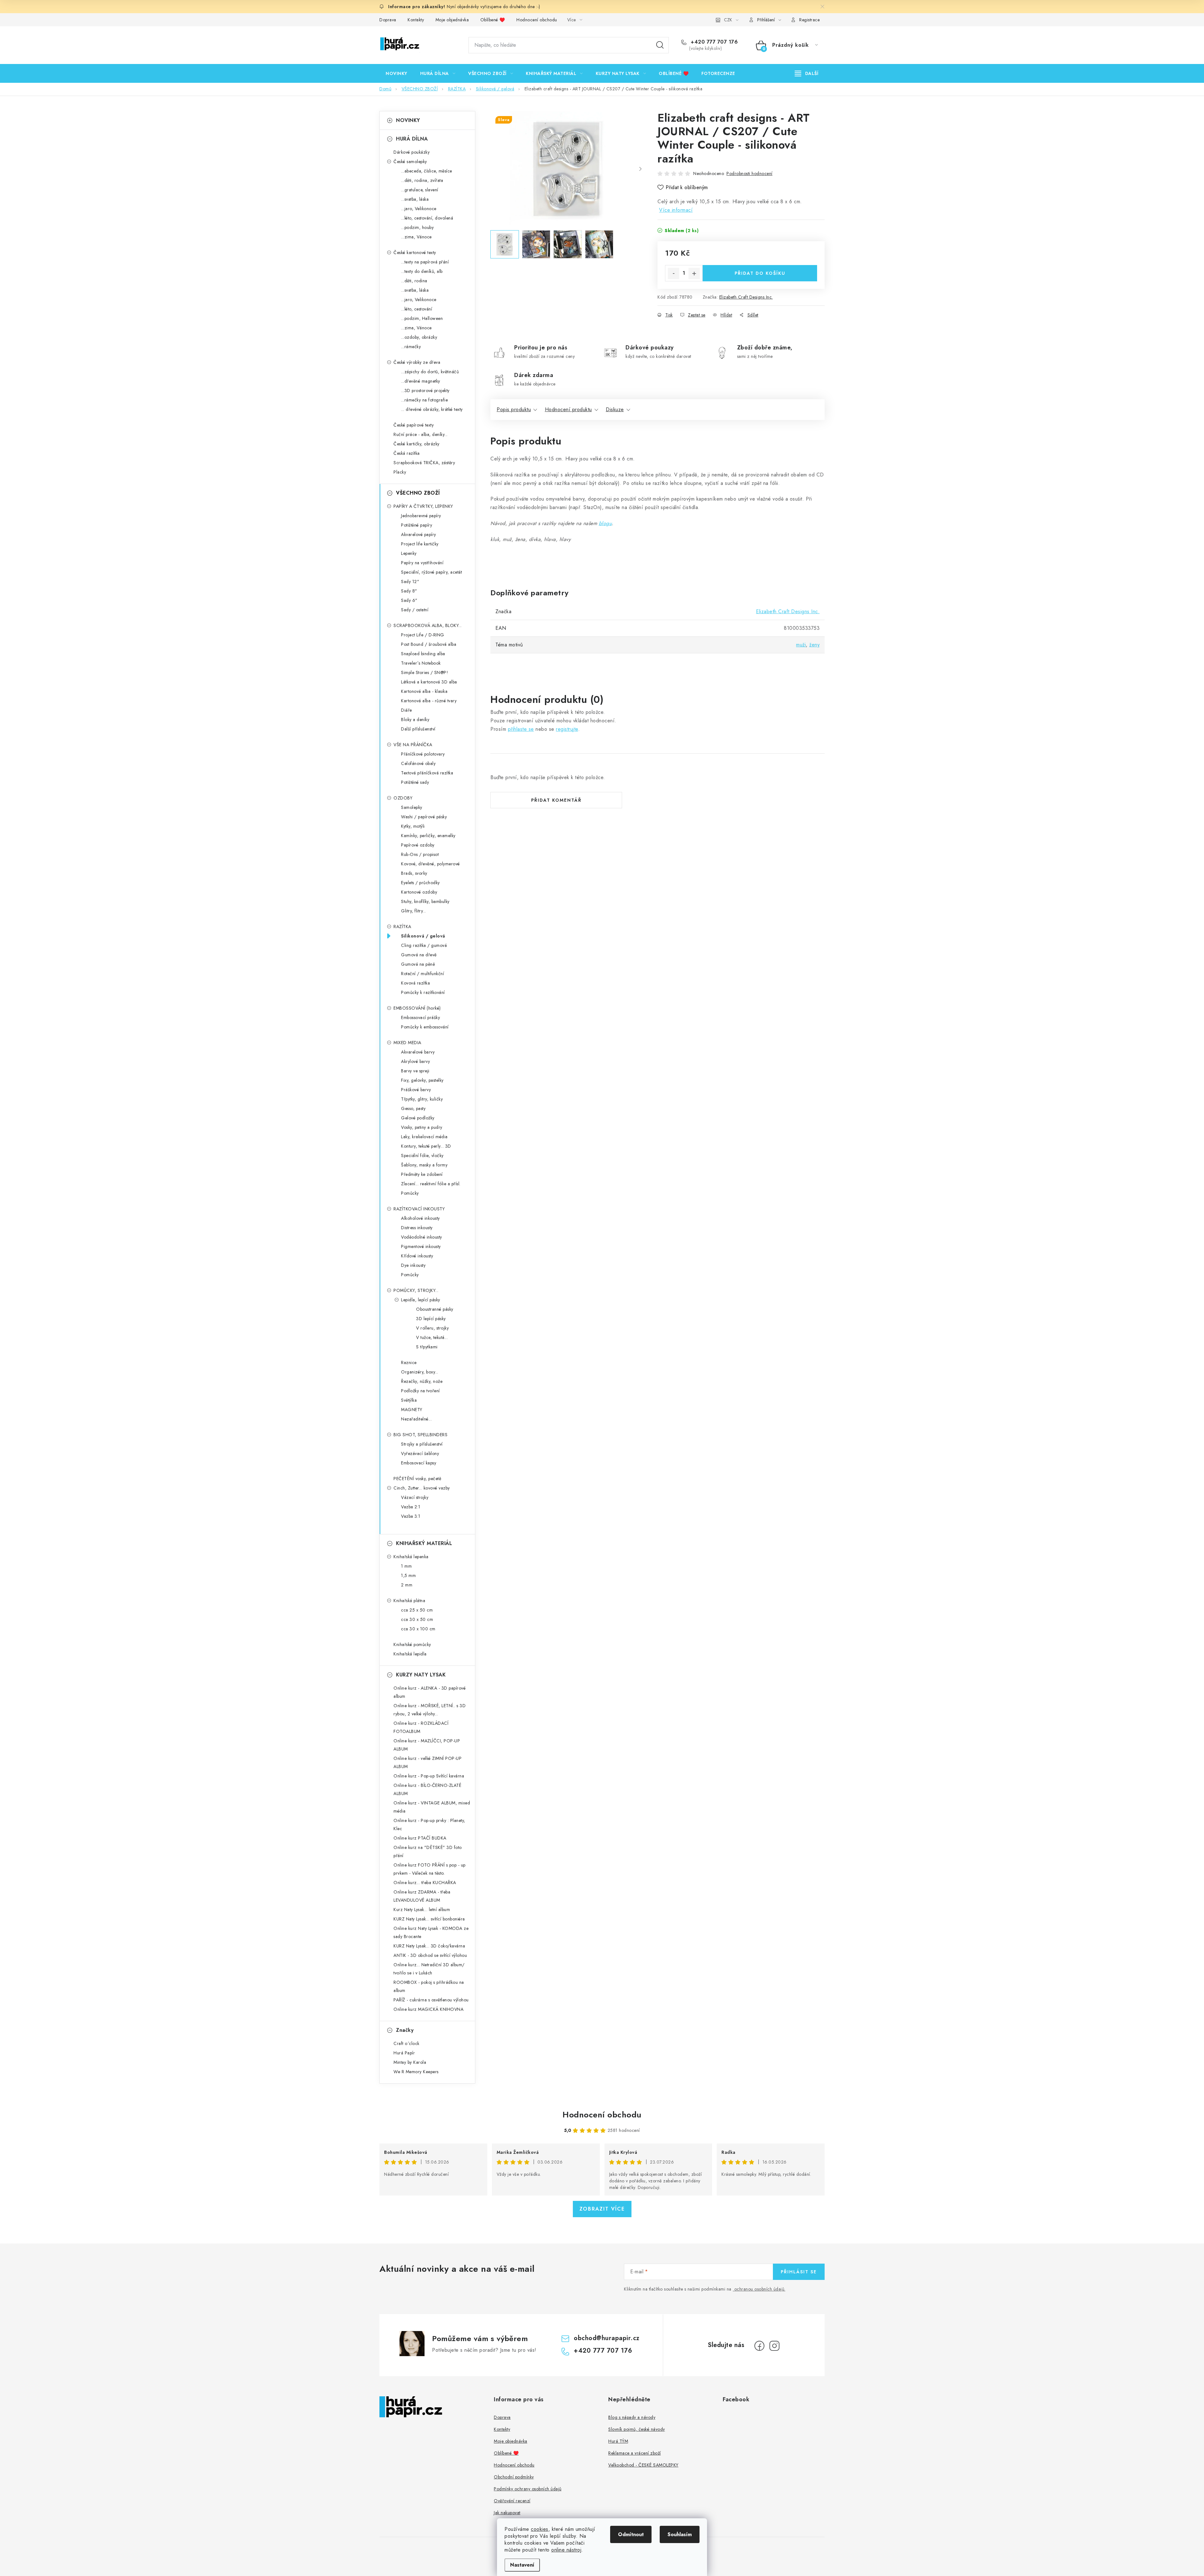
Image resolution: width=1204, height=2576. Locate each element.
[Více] (807, 73)
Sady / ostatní (415, 610)
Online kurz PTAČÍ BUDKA (420, 1838)
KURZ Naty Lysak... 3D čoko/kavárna (429, 1946)
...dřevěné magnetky (421, 381)
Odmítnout (631, 2534)
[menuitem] (396, 73)
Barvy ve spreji (415, 1071)
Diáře (407, 710)
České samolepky (410, 162)
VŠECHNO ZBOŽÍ (418, 493)
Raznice (409, 1362)
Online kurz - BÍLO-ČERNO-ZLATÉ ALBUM (427, 1789)
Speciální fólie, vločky (422, 1155)
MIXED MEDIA (407, 1043)
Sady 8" (409, 591)
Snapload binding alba (423, 654)
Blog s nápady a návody (632, 2417)
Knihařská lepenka (411, 1557)
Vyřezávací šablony (420, 1453)
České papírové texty (414, 425)
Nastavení (522, 2565)
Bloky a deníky (415, 720)
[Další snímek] (640, 169)
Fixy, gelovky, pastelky (422, 1080)
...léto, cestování (417, 309)
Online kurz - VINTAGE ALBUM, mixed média (432, 1807)
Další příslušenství (418, 729)
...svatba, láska (415, 199)
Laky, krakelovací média (424, 1137)
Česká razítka (407, 453)
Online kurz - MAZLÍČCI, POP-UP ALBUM (427, 1745)
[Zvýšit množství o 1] (694, 274)
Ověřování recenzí (512, 2501)
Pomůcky (410, 1193)
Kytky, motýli (413, 826)
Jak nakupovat (507, 2513)
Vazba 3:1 (411, 1516)
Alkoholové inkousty (420, 1218)
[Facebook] (759, 2346)
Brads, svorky (414, 873)
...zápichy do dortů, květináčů (430, 372)
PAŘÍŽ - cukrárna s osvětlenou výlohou (431, 2000)
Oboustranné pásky (435, 1309)
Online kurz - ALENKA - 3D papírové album (430, 1692)
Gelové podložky (418, 1118)
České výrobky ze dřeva (417, 362)
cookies (540, 2529)
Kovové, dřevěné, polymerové (430, 864)
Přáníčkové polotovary (423, 754)
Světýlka (409, 1400)
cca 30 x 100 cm (418, 1629)
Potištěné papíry (417, 525)
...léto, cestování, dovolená (427, 218)
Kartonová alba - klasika (424, 691)
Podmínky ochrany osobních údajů (528, 2489)
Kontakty (416, 20)
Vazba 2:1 (411, 1507)
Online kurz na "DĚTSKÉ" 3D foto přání (428, 1851)
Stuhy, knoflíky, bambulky (425, 901)
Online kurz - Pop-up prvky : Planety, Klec (429, 1824)
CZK (728, 20)
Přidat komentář (556, 800)
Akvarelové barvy (418, 1052)
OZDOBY (403, 798)
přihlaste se (521, 729)
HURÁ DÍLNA (412, 139)
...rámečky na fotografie (424, 400)
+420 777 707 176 (713, 42)
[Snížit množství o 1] (673, 274)
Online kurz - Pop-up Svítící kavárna (429, 1776)
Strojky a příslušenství (422, 1444)
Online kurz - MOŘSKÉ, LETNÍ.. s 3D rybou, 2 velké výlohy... (430, 1710)
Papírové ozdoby (418, 845)
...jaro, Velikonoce (419, 209)
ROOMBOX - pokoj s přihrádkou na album (429, 1986)
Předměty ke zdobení (422, 1174)
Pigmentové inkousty (421, 1246)
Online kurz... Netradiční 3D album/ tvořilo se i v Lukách (429, 1969)
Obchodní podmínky (514, 2477)
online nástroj (566, 2550)
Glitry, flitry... (414, 911)
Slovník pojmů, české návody (637, 2429)
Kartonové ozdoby (419, 892)
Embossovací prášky (420, 1017)
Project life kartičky (420, 544)
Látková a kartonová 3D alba (429, 682)
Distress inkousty (417, 1228)
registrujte (567, 729)
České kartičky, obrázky (417, 444)
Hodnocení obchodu (537, 20)
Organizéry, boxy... (420, 1372)
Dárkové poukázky (412, 152)
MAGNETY (412, 1410)
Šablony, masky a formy (424, 1165)
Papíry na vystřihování (422, 563)
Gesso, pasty (413, 1108)
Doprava (388, 20)
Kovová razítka (415, 983)
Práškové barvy (416, 1090)
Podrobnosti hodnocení (750, 173)
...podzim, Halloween (422, 318)
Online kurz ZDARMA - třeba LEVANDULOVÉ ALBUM (422, 1896)
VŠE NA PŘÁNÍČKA (413, 745)
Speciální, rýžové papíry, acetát (431, 572)
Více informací (676, 210)
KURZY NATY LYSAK (421, 1675)
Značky (405, 2030)
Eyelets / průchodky (420, 883)
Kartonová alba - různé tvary (429, 701)
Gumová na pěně (418, 964)
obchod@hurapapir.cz (607, 2338)
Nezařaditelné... (416, 1419)
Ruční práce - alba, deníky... (421, 434)
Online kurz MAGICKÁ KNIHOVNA (428, 2009)
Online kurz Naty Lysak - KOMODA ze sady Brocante (431, 1932)
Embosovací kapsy (419, 1463)
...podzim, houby (417, 227)
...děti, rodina (414, 281)
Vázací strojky (415, 1497)
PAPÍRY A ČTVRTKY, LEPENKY (423, 506)
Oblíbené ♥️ (493, 20)
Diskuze (615, 409)
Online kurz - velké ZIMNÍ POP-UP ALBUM (428, 1762)
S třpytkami (427, 1347)
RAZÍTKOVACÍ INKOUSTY (419, 1209)
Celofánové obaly (418, 763)
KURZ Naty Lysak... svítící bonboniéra (429, 1919)
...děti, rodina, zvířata (422, 180)
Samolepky (412, 807)
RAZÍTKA (402, 927)
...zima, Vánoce (416, 237)
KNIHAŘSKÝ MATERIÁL (424, 1543)
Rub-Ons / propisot (420, 854)
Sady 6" (409, 600)
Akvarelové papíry (419, 534)
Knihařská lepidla (410, 1654)
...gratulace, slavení (420, 190)
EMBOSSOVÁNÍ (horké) (417, 1008)
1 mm (406, 1566)
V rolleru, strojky (432, 1328)
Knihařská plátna (409, 1601)
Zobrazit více (602, 2209)
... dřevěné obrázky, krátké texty (432, 409)
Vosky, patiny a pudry (422, 1127)
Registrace (809, 20)
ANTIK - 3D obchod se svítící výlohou (430, 1955)
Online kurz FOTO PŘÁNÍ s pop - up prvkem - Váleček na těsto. (430, 1869)
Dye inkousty (413, 1265)
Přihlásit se (799, 2272)
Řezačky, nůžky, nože (422, 1381)
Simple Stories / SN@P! (425, 672)
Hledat (660, 45)
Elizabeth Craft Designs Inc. (746, 297)
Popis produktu (514, 409)
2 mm (407, 1585)
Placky (400, 472)
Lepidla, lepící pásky (421, 1300)
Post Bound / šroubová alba (429, 644)
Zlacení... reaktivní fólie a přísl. (431, 1184)
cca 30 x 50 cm (417, 1619)
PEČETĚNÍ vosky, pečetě (417, 1479)
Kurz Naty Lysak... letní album (422, 1909)
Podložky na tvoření (420, 1391)
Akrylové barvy (415, 1061)
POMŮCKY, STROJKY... (416, 1290)
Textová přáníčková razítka (427, 773)
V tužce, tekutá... (432, 1337)
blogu (605, 523)
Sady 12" (410, 582)
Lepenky (409, 553)
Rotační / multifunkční (422, 974)
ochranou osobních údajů (759, 2289)
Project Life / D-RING (423, 635)
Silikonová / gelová (423, 936)
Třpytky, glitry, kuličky (422, 1099)
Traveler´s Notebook (421, 663)
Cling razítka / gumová (424, 945)
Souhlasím (680, 2534)
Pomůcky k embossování (425, 1027)
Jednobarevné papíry (421, 516)
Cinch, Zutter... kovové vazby (422, 1488)
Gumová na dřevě (419, 955)
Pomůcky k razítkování (423, 992)
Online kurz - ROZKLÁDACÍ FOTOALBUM (421, 1727)
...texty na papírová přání (425, 262)
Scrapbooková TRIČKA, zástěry (424, 463)
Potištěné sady (415, 782)
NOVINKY (408, 120)
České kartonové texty (415, 252)
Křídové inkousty (417, 1256)
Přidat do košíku (760, 273)
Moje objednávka (452, 20)
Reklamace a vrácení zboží (635, 2453)
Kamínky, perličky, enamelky (428, 836)
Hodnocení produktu (568, 409)
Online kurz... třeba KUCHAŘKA (425, 1883)
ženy (814, 645)
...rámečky (411, 347)
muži (801, 645)
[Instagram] (774, 2346)
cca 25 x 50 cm (417, 1610)
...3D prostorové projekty (425, 390)
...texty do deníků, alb (422, 271)
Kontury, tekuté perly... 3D (426, 1146)
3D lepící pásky (431, 1319)
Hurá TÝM (618, 2441)
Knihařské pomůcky (412, 1644)
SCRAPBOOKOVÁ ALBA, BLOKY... (428, 625)
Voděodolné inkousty (422, 1237)
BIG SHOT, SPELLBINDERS (420, 1435)
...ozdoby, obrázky (419, 337)
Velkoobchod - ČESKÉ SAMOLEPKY (643, 2465)
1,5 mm (408, 1575)
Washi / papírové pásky (424, 817)
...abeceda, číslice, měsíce (427, 171)
